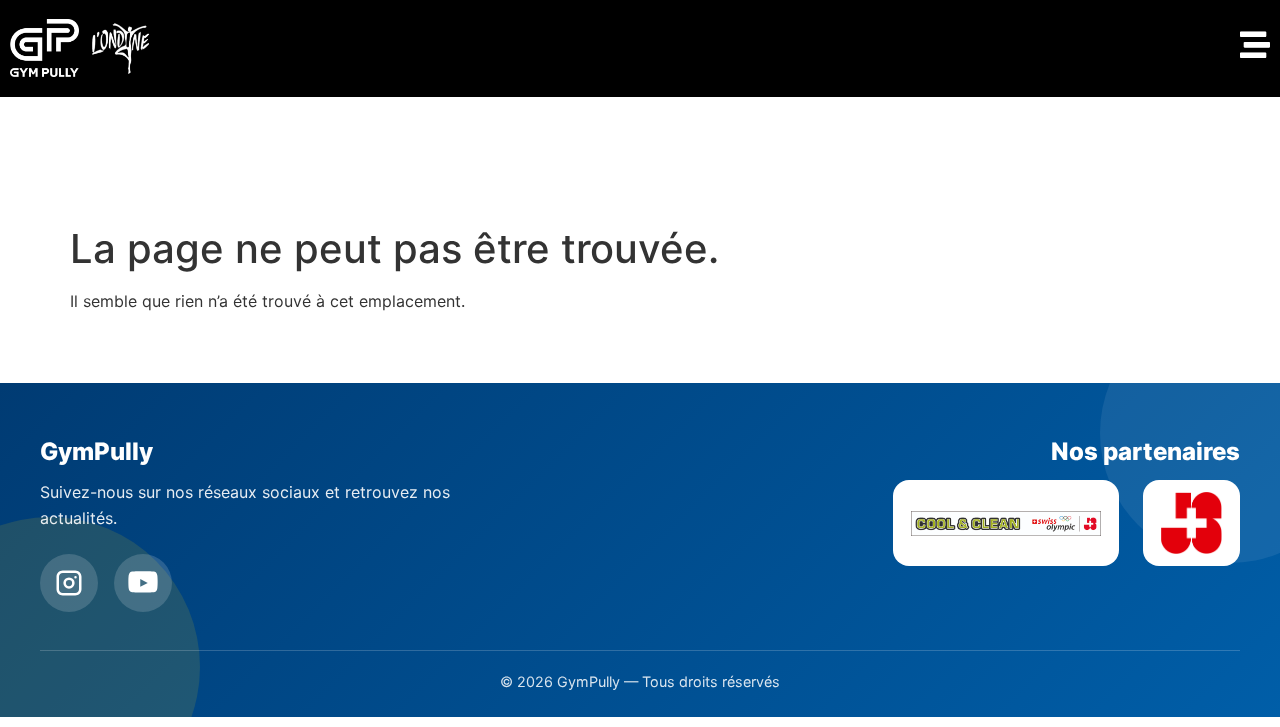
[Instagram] (69, 583)
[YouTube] (143, 583)
